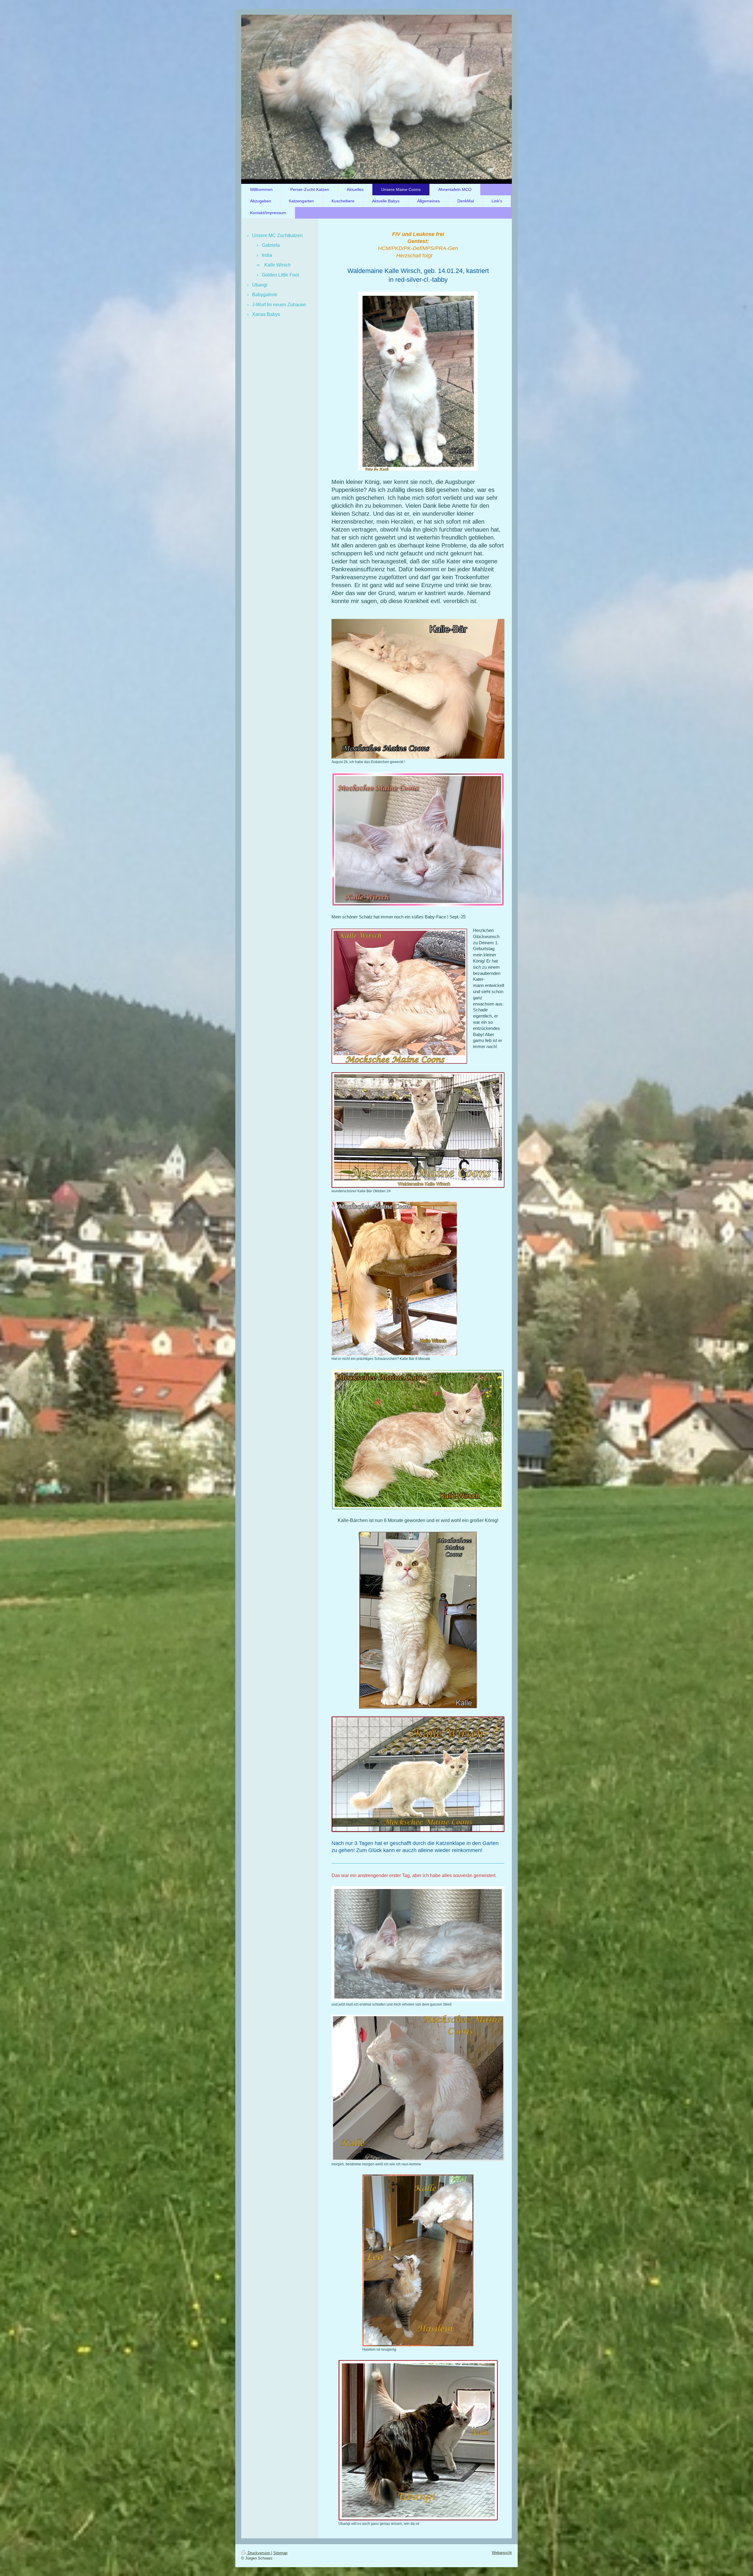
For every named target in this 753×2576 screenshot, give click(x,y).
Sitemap (280, 2553)
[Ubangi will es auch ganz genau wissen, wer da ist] (418, 2440)
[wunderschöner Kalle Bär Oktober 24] (418, 1130)
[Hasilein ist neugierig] (418, 2260)
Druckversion (259, 2553)
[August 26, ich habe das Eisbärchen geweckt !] (418, 689)
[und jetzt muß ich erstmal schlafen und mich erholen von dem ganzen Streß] (418, 1944)
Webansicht (502, 2553)
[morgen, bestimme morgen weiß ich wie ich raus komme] (418, 2088)
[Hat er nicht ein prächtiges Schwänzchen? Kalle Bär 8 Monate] (394, 1278)
